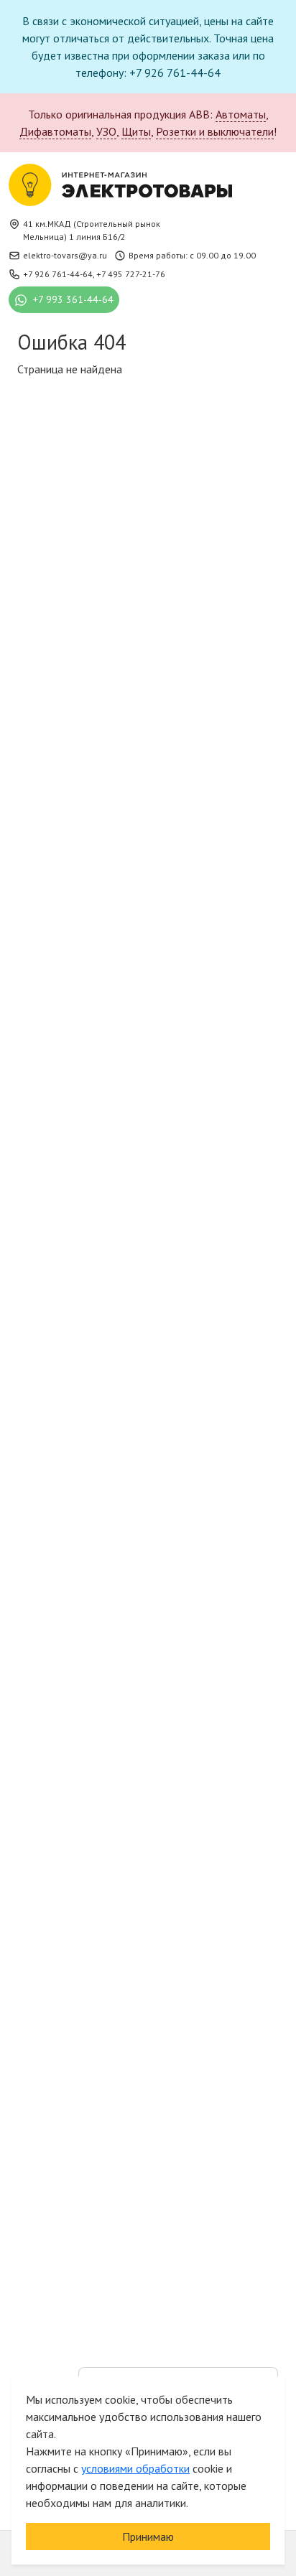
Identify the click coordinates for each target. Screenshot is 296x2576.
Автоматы (241, 114)
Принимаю (148, 2537)
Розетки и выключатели (215, 131)
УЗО (106, 131)
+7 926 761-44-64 (58, 274)
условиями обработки (135, 2468)
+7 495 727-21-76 (131, 274)
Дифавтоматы (55, 131)
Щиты (136, 131)
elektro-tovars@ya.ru (65, 255)
